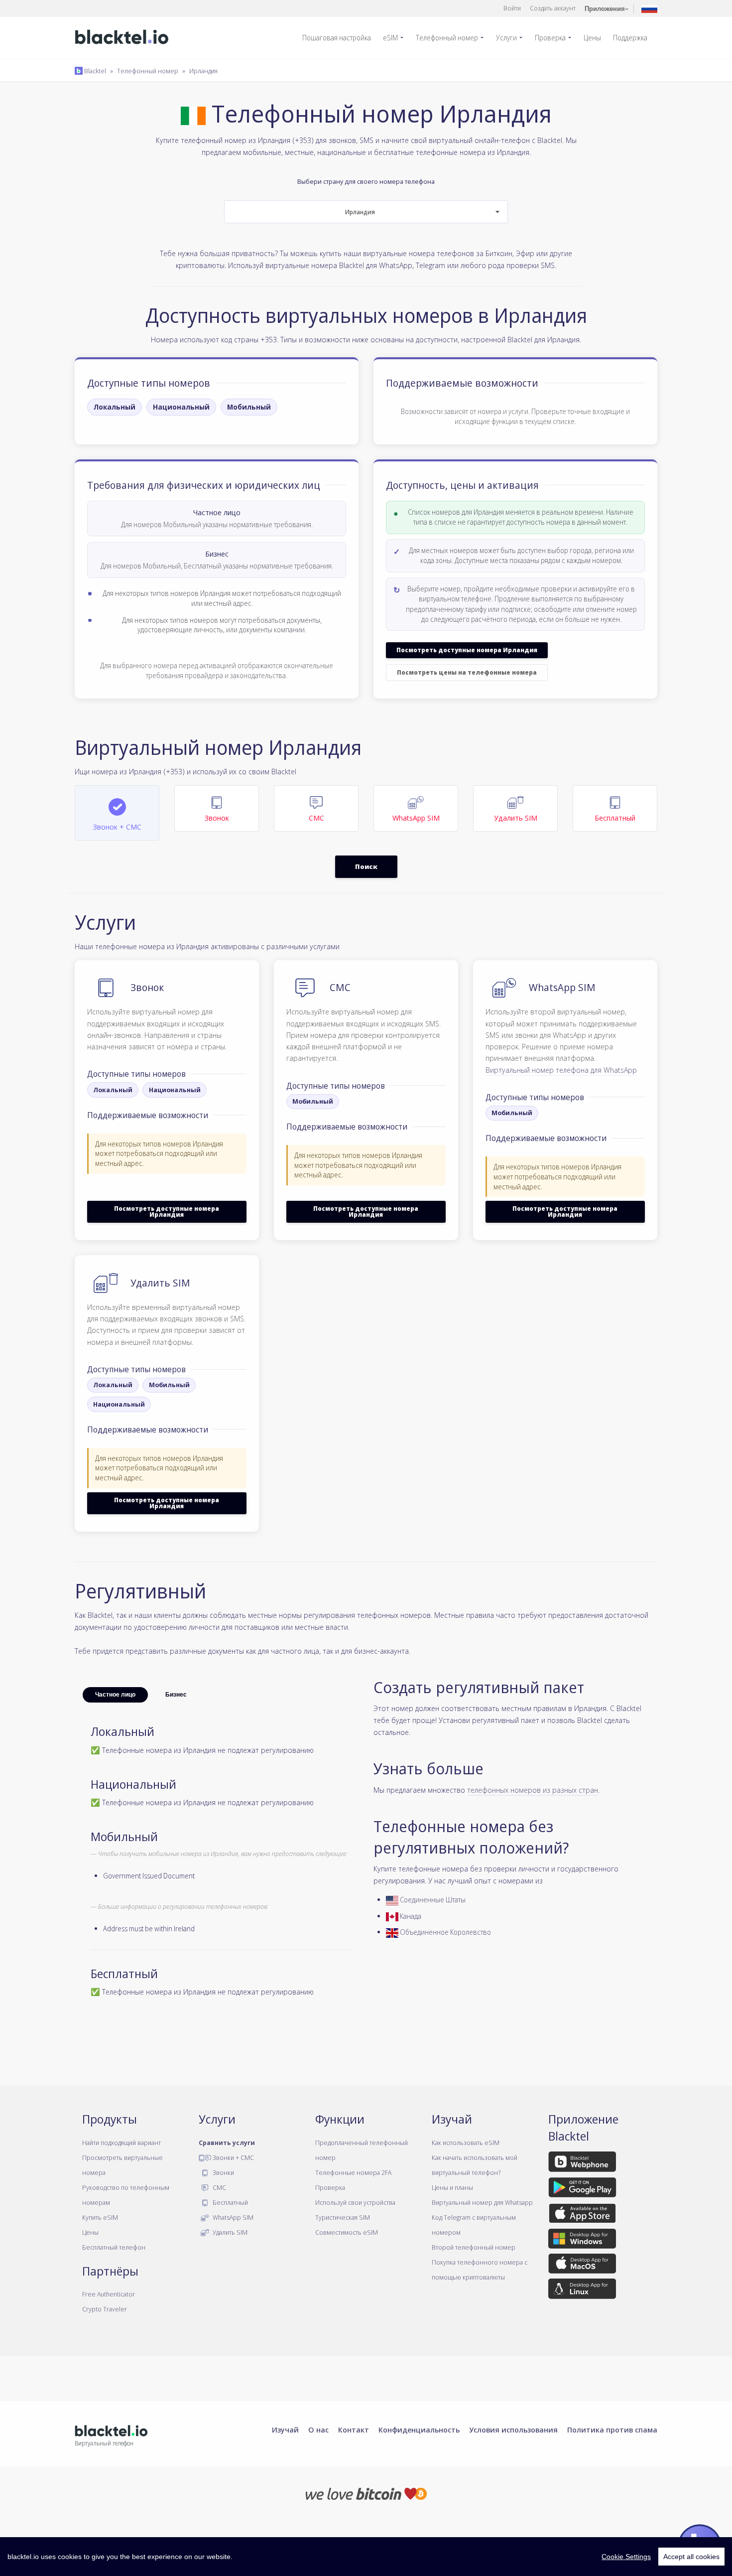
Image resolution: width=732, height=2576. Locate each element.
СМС (219, 2187)
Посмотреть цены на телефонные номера (467, 672)
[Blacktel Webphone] (582, 2163)
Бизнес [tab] (176, 1695)
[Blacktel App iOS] (582, 2215)
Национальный (181, 407)
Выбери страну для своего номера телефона (366, 197)
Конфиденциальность (419, 2430)
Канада (410, 1916)
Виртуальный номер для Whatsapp (482, 2202)
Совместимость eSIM (347, 2232)
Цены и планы (452, 2187)
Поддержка (630, 38)
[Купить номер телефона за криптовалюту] (366, 2493)
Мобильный (249, 407)
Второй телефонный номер (474, 2247)
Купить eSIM (100, 2217)
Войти (512, 8)
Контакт (354, 2430)
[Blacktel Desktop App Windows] (582, 2240)
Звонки (223, 2172)
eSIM (390, 38)
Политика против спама (612, 2430)
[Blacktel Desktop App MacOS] (582, 2266)
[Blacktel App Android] (582, 2189)
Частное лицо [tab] (115, 1695)
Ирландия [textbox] (360, 212)
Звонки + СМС (233, 2157)
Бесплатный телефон (114, 2247)
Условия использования (513, 2430)
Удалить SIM (229, 2232)
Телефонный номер (447, 38)
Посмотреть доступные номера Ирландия (467, 650)
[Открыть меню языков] (649, 8)
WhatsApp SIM (232, 2217)
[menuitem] (341, 38)
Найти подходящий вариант (122, 2143)
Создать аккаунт (553, 8)
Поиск (366, 866)
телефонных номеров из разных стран (533, 1790)
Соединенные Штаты (432, 1900)
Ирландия (203, 71)
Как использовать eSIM (466, 2143)
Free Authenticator (109, 2294)
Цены (592, 38)
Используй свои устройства (355, 2202)
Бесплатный (230, 2202)
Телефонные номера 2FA (353, 2172)
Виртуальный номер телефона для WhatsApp (561, 1070)
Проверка (550, 38)
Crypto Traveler (105, 2309)
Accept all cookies (691, 2557)
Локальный (115, 407)
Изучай (285, 2430)
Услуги (506, 38)
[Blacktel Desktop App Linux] (582, 2290)
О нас (318, 2430)
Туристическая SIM (343, 2217)
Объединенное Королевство (445, 1932)
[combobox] (366, 212)
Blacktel (94, 71)
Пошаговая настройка (337, 38)
